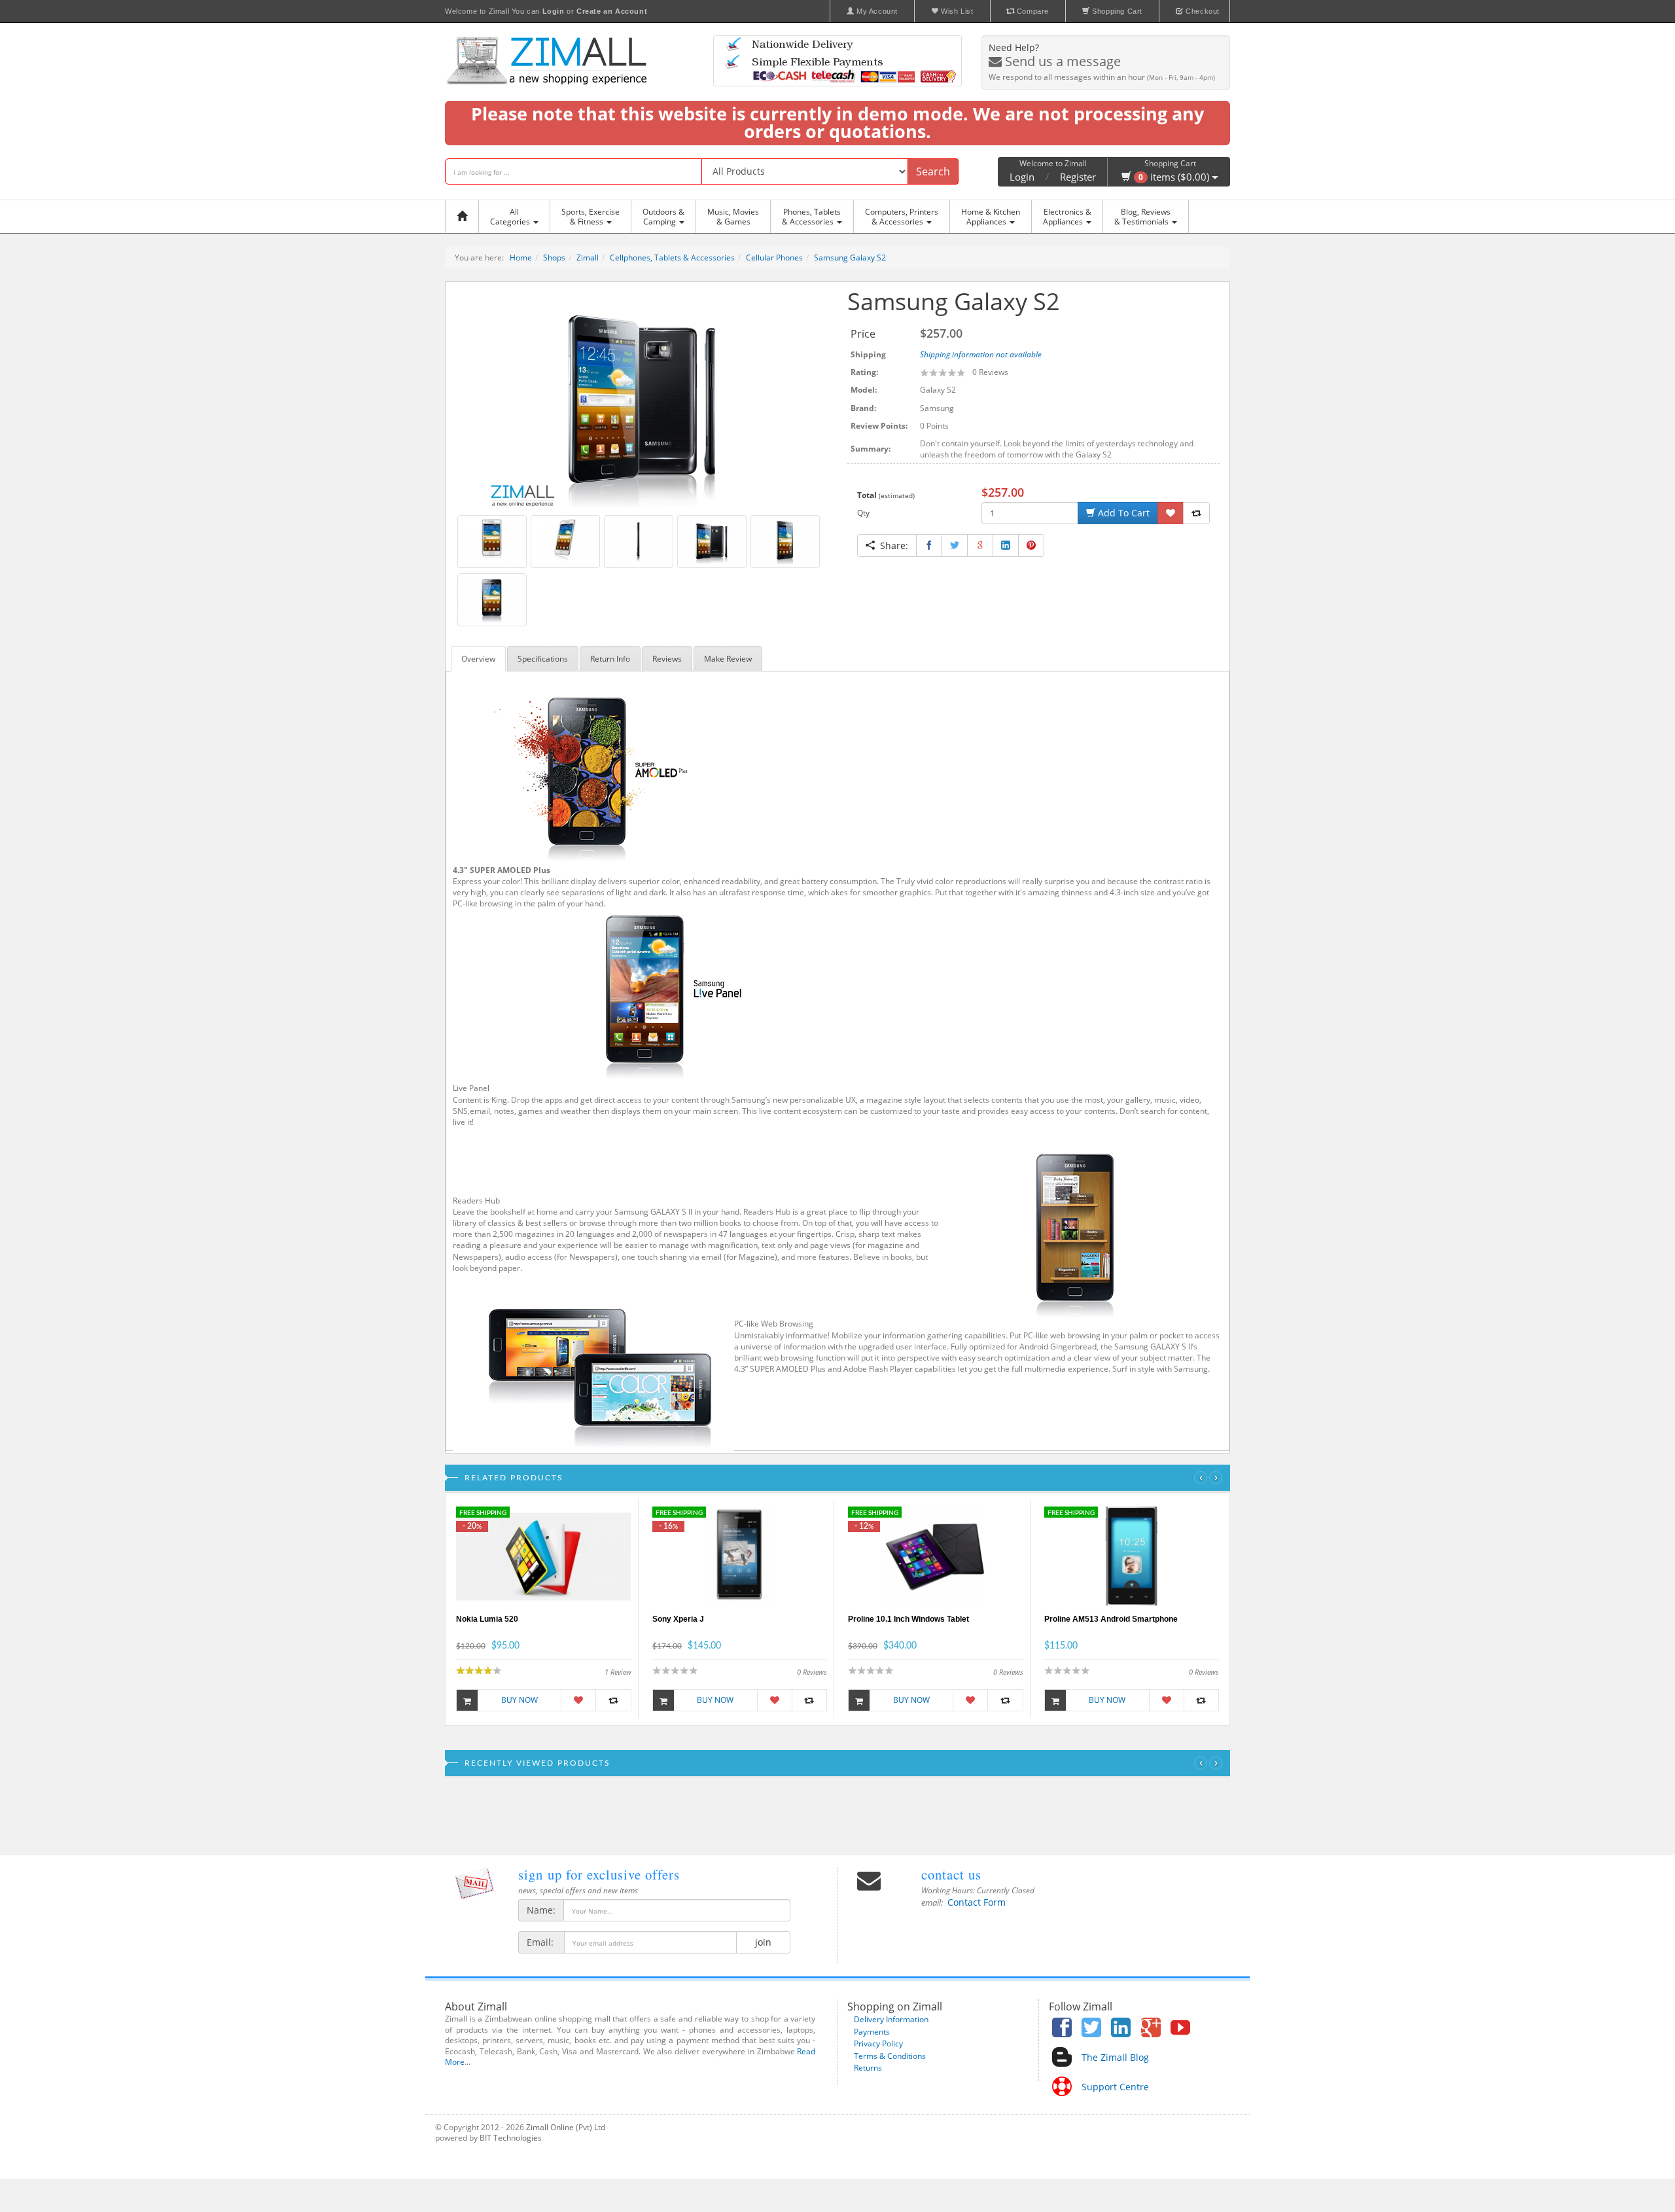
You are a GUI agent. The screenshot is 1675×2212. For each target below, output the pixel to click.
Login (1022, 177)
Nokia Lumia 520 (487, 1619)
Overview (478, 659)
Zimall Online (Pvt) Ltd (566, 2127)
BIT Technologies (511, 2138)
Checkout (1202, 11)
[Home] (465, 217)
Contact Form (977, 1902)
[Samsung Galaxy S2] (642, 398)
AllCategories (511, 217)
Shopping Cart (1116, 11)
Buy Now (520, 1700)
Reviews (667, 659)
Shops (554, 258)
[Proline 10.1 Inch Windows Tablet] (935, 1556)
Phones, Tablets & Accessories (811, 217)
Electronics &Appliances (1067, 217)
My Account (876, 11)
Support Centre (1115, 2087)
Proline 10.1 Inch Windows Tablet (908, 1619)
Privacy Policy (878, 2043)
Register (1078, 177)
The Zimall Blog (1115, 2057)
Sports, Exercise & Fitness (591, 217)
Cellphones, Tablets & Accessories (672, 258)
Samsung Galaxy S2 (850, 258)
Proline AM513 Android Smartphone (1111, 1619)
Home (521, 258)
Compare (1031, 11)
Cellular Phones (774, 258)
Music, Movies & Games (733, 217)
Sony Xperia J (678, 1619)
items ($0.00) (1175, 177)
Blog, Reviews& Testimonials (1142, 217)
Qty (863, 513)
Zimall (588, 258)
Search (933, 171)
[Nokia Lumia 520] (543, 1556)
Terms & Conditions (890, 2056)
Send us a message (1061, 61)
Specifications (543, 659)
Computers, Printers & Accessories (902, 217)
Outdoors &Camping (663, 217)
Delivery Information (891, 2019)
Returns (868, 2068)
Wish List (956, 11)
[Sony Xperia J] (740, 1556)
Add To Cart (1122, 513)
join (763, 1942)
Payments (872, 2032)
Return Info (610, 659)
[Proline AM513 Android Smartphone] (1132, 1556)
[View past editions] (474, 1883)
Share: (891, 545)
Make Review (728, 659)
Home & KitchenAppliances (991, 217)
